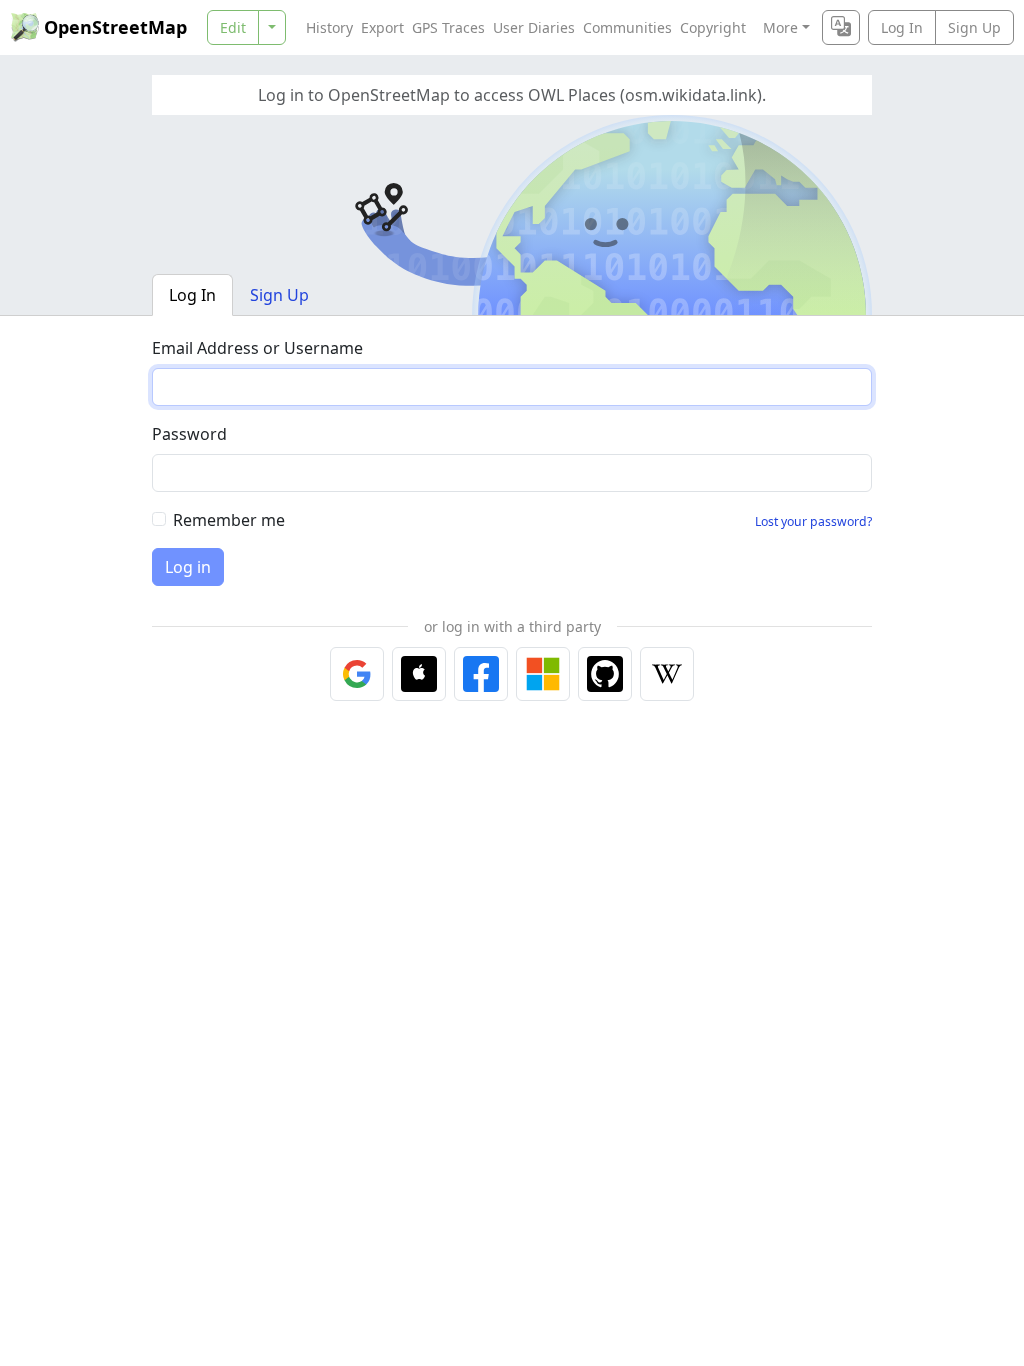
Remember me (229, 520)
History (329, 27)
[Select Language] (841, 27)
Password (189, 434)
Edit (233, 27)
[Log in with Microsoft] (543, 674)
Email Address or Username (257, 348)
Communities (627, 27)
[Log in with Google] (357, 674)
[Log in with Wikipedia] (667, 674)
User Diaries (534, 27)
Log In (902, 27)
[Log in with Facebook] (481, 674)
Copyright (713, 27)
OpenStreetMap (115, 27)
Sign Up (974, 27)
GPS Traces (448, 27)
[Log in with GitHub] (605, 674)
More (780, 27)
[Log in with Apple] (419, 674)
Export (382, 27)
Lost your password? (813, 521)
